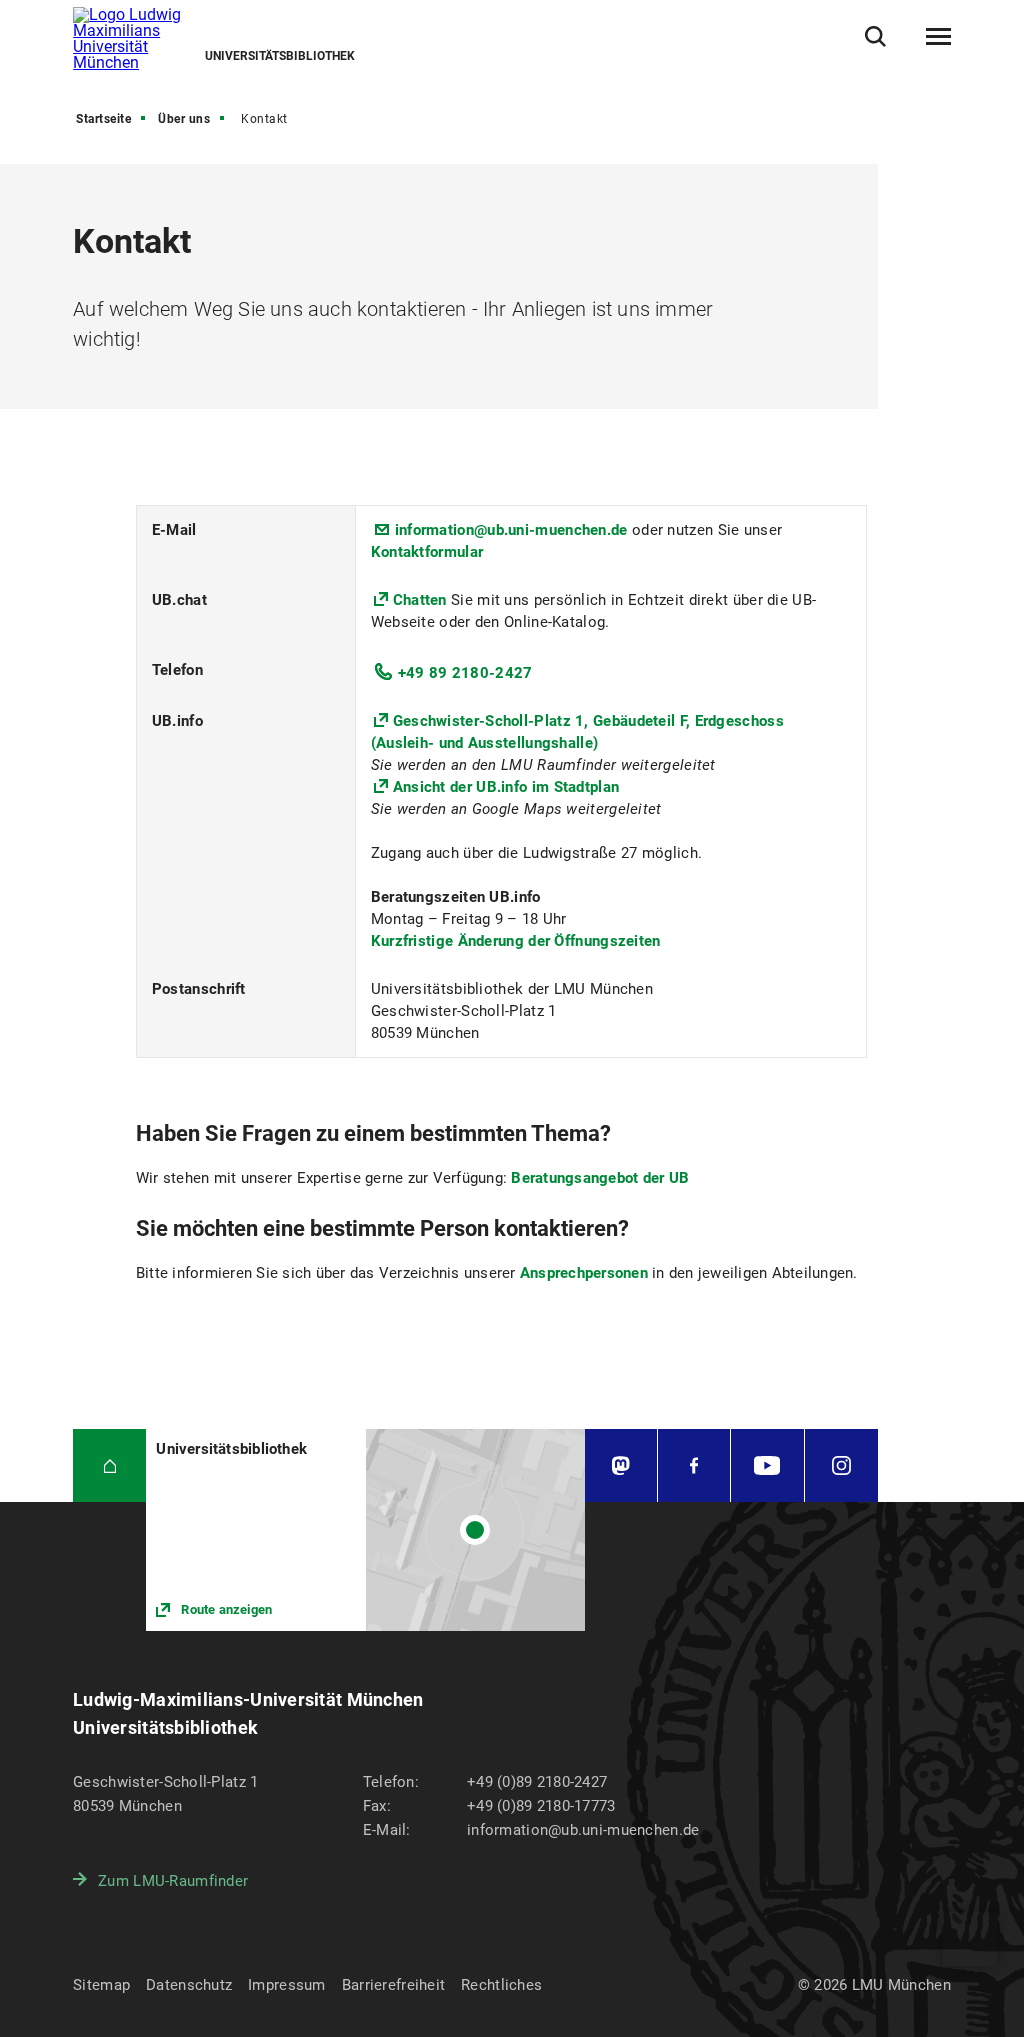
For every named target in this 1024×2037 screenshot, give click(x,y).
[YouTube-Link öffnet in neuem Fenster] (767, 1465)
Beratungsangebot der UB (600, 1178)
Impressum (287, 1985)
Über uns (184, 119)
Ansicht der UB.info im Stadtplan (506, 787)
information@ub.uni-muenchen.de (511, 530)
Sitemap (101, 1985)
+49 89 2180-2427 (465, 673)
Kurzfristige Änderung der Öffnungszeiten (516, 941)
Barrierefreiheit (393, 1985)
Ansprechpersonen (586, 1273)
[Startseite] (109, 1465)
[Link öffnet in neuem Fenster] (365, 1529)
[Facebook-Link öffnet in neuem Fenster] (694, 1465)
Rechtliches (501, 1985)
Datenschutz (189, 1985)
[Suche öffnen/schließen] (875, 36)
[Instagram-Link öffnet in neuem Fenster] (841, 1465)
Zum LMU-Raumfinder (173, 1881)
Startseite (103, 119)
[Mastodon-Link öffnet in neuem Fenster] (621, 1465)
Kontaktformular (427, 552)
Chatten (422, 600)
